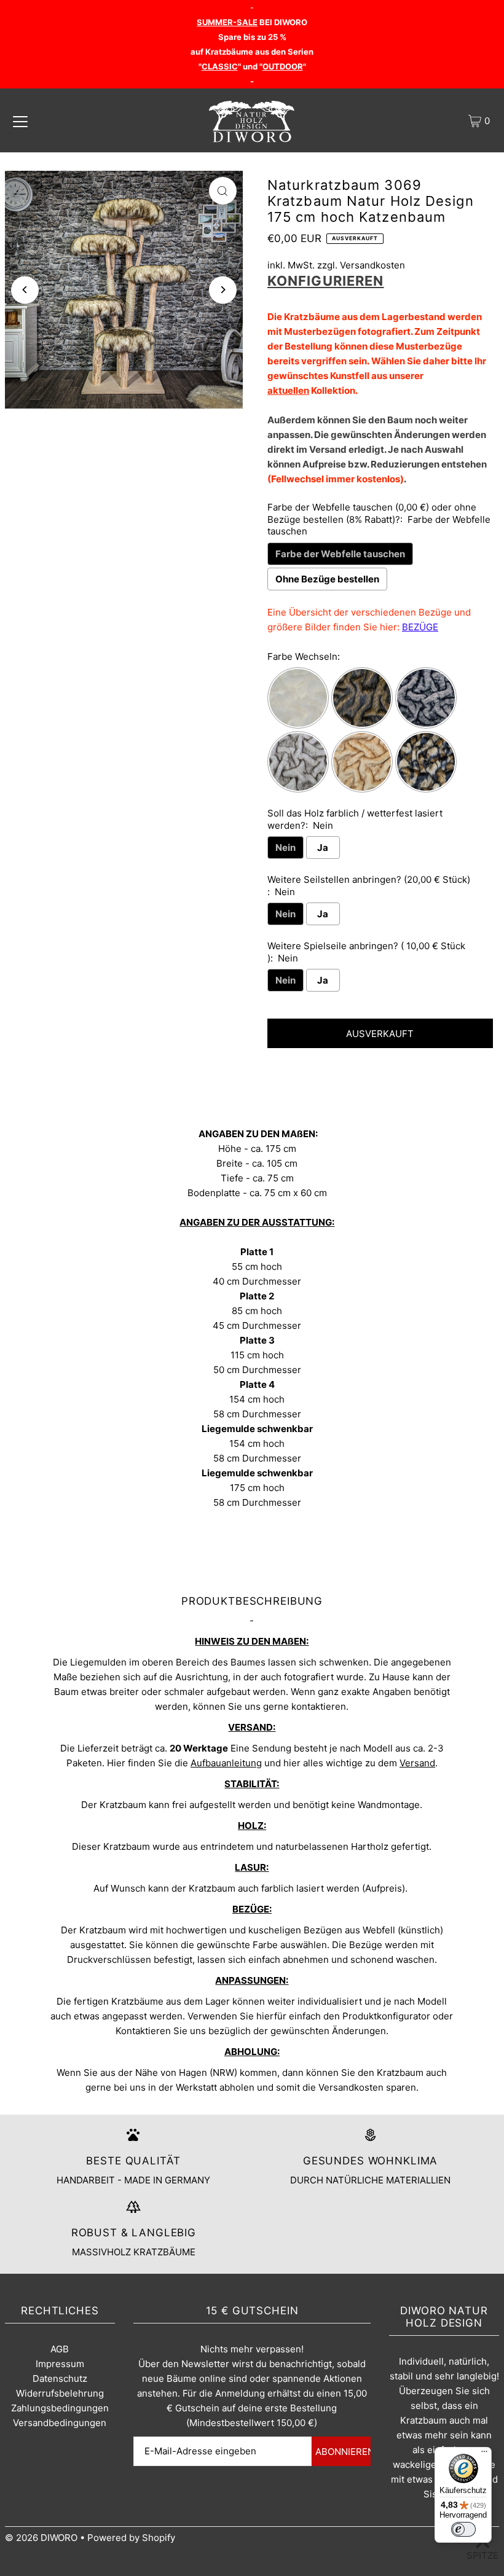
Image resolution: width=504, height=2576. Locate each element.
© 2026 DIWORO (41, 2538)
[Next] (223, 290)
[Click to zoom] (223, 191)
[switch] (463, 2529)
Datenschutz (60, 2378)
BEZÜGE (420, 627)
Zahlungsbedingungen (60, 2408)
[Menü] (484, 2454)
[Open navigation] (20, 121)
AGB (60, 2349)
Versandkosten (372, 265)
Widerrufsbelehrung (60, 2393)
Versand (417, 1763)
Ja (323, 848)
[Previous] (25, 290)
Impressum (60, 2364)
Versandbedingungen (60, 2423)
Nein (285, 848)
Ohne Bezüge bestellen (327, 579)
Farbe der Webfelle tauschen (340, 554)
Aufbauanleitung (226, 1763)
